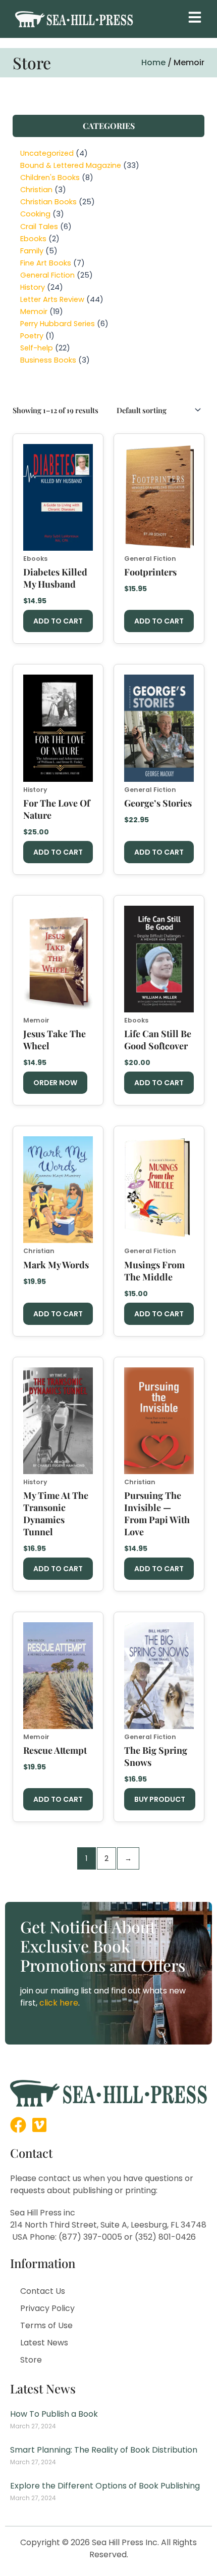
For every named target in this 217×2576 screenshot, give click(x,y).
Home (153, 62)
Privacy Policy (47, 2308)
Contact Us (43, 2291)
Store (31, 2360)
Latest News (44, 2343)
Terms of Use (46, 2325)
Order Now (55, 1083)
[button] (195, 17)
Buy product (160, 1799)
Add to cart (58, 621)
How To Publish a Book (54, 2414)
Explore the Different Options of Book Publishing (105, 2486)
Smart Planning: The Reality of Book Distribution (104, 2450)
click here (59, 2003)
